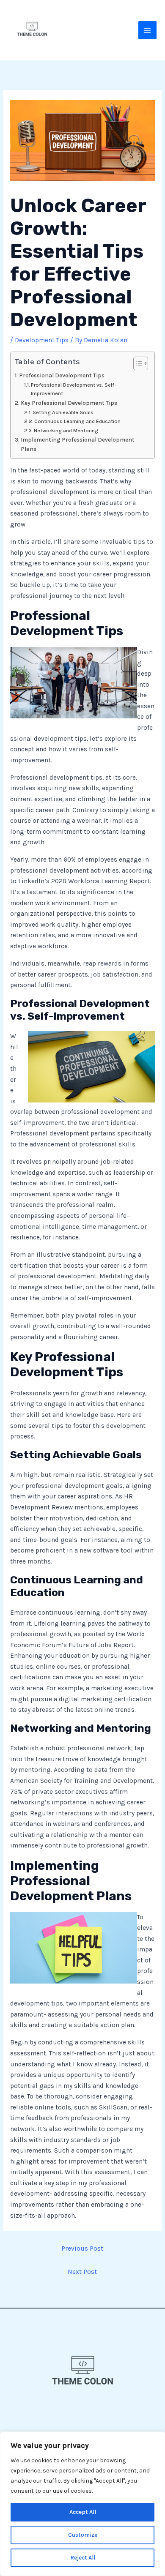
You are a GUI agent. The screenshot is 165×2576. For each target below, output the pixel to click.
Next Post (82, 2272)
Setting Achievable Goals (63, 412)
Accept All (83, 2512)
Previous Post (82, 2249)
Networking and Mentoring (66, 430)
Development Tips (42, 340)
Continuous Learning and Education (77, 421)
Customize (83, 2535)
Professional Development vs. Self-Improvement (74, 389)
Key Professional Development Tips (69, 403)
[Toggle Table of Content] (136, 363)
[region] (82, 2504)
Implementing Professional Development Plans (78, 444)
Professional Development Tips (62, 375)
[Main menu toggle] (147, 30)
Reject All (83, 2558)
